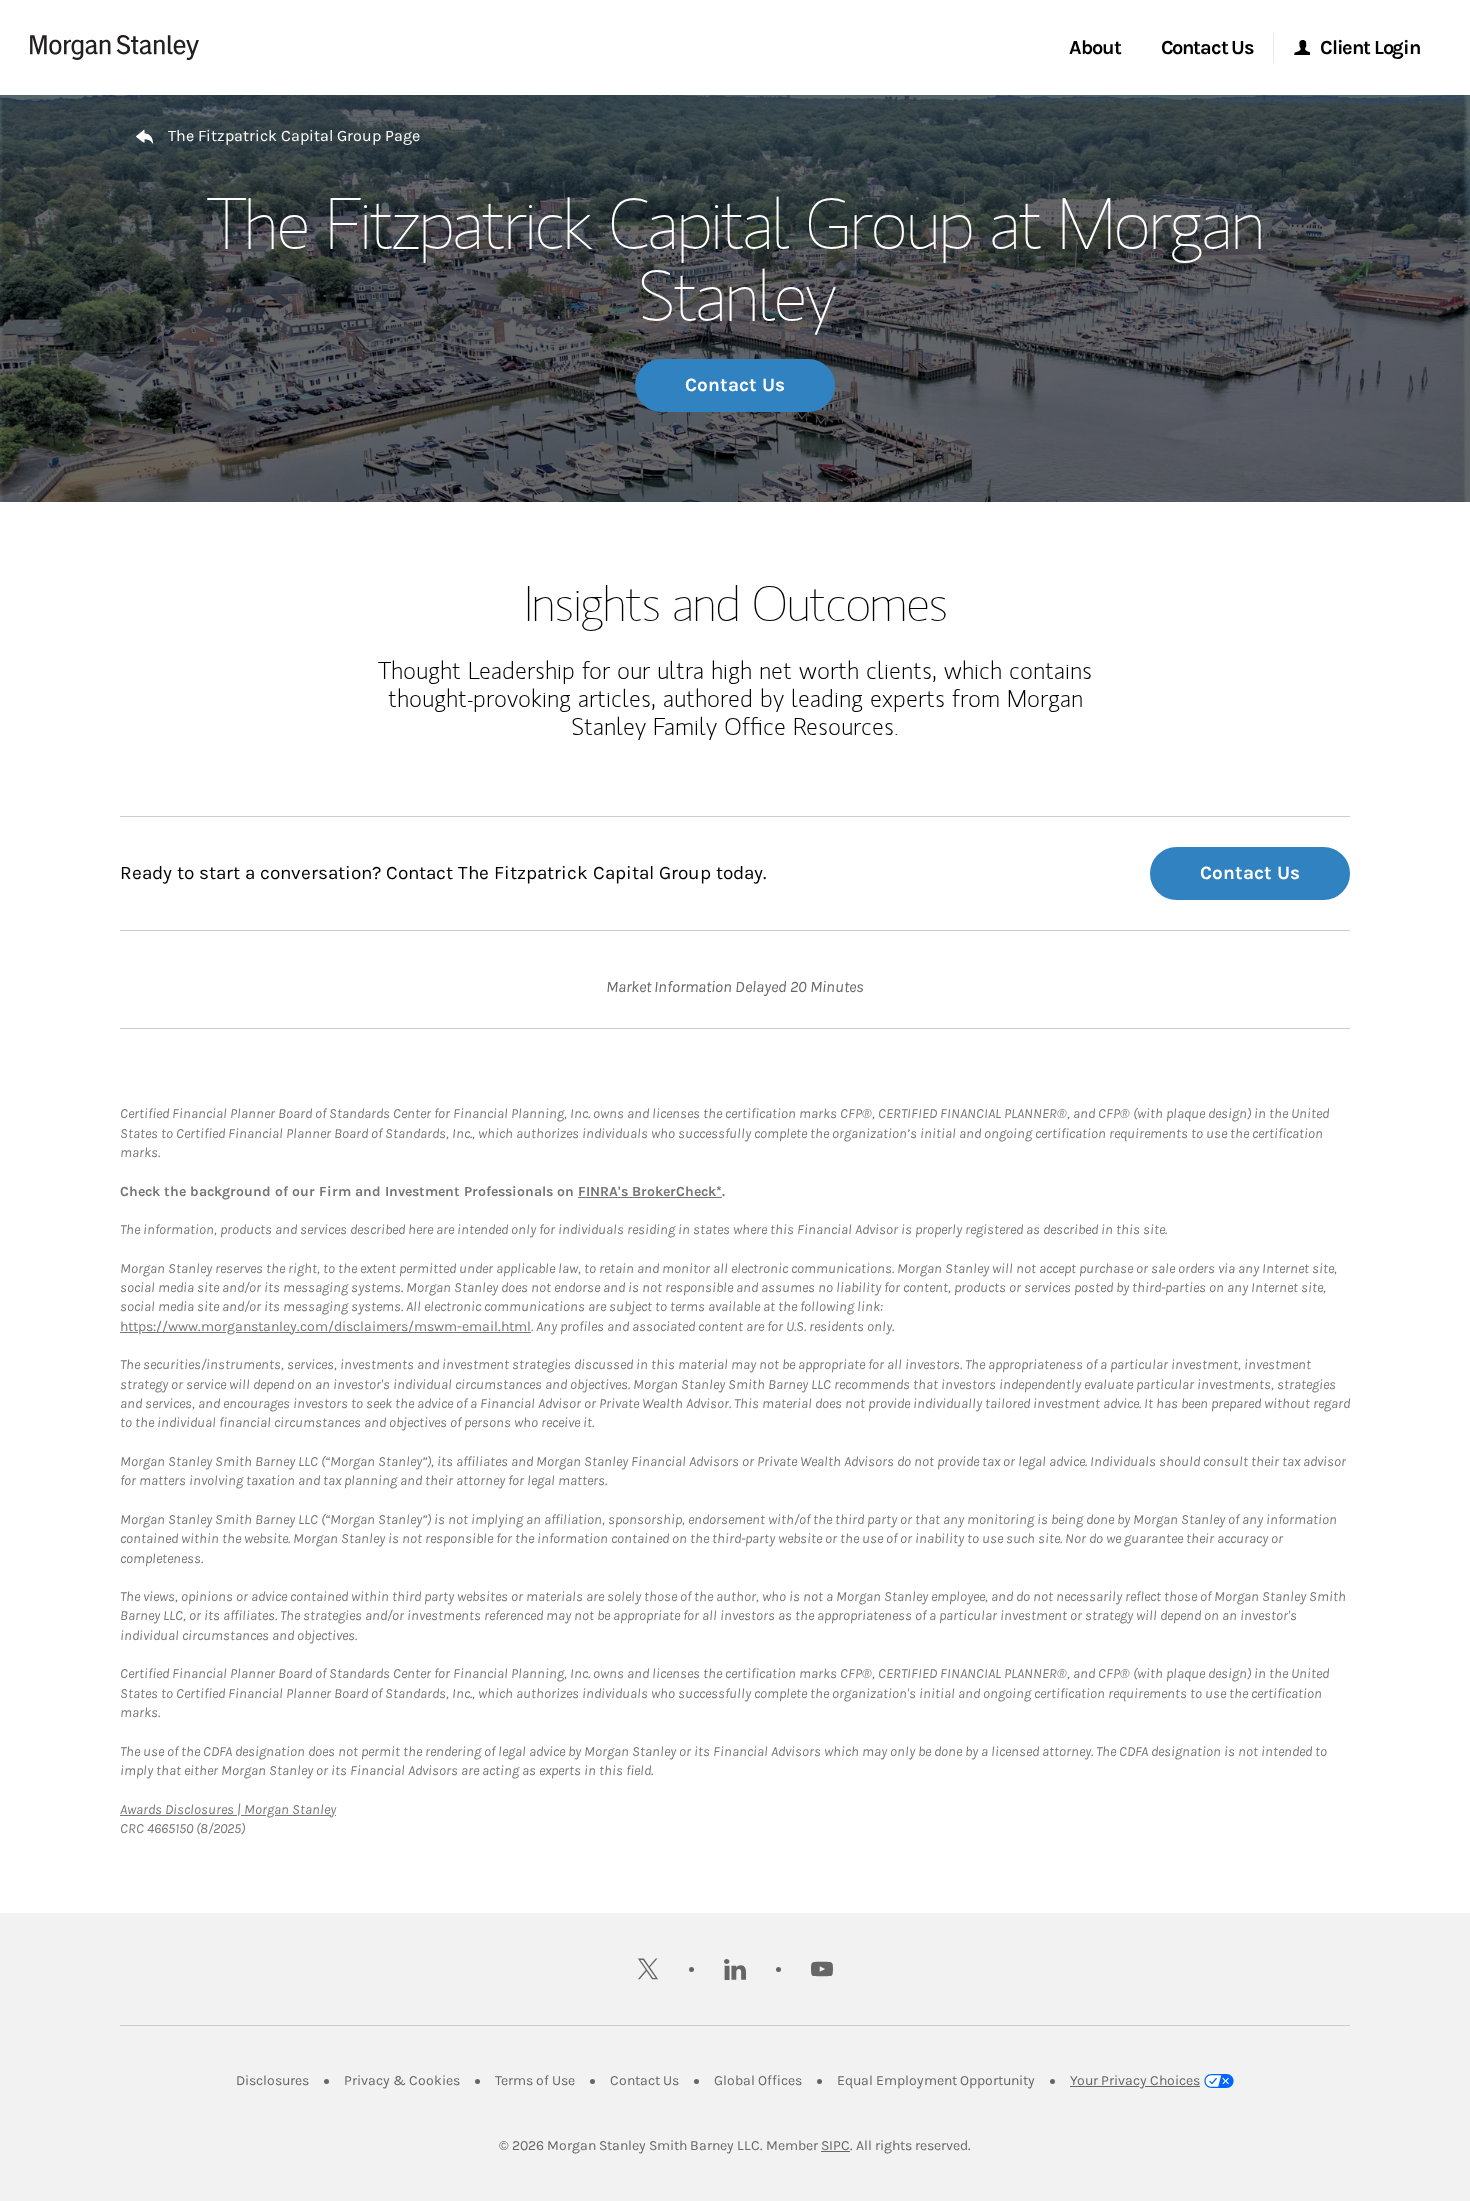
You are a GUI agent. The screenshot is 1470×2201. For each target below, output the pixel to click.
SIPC (835, 2145)
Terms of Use (535, 2080)
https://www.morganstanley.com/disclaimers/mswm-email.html (325, 1326)
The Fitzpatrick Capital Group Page (294, 135)
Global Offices (758, 2080)
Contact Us (735, 385)
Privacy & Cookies (402, 2080)
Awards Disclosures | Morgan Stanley (228, 1809)
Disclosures (272, 2080)
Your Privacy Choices (1135, 2080)
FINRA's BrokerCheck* (650, 1191)
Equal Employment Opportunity (936, 2080)
